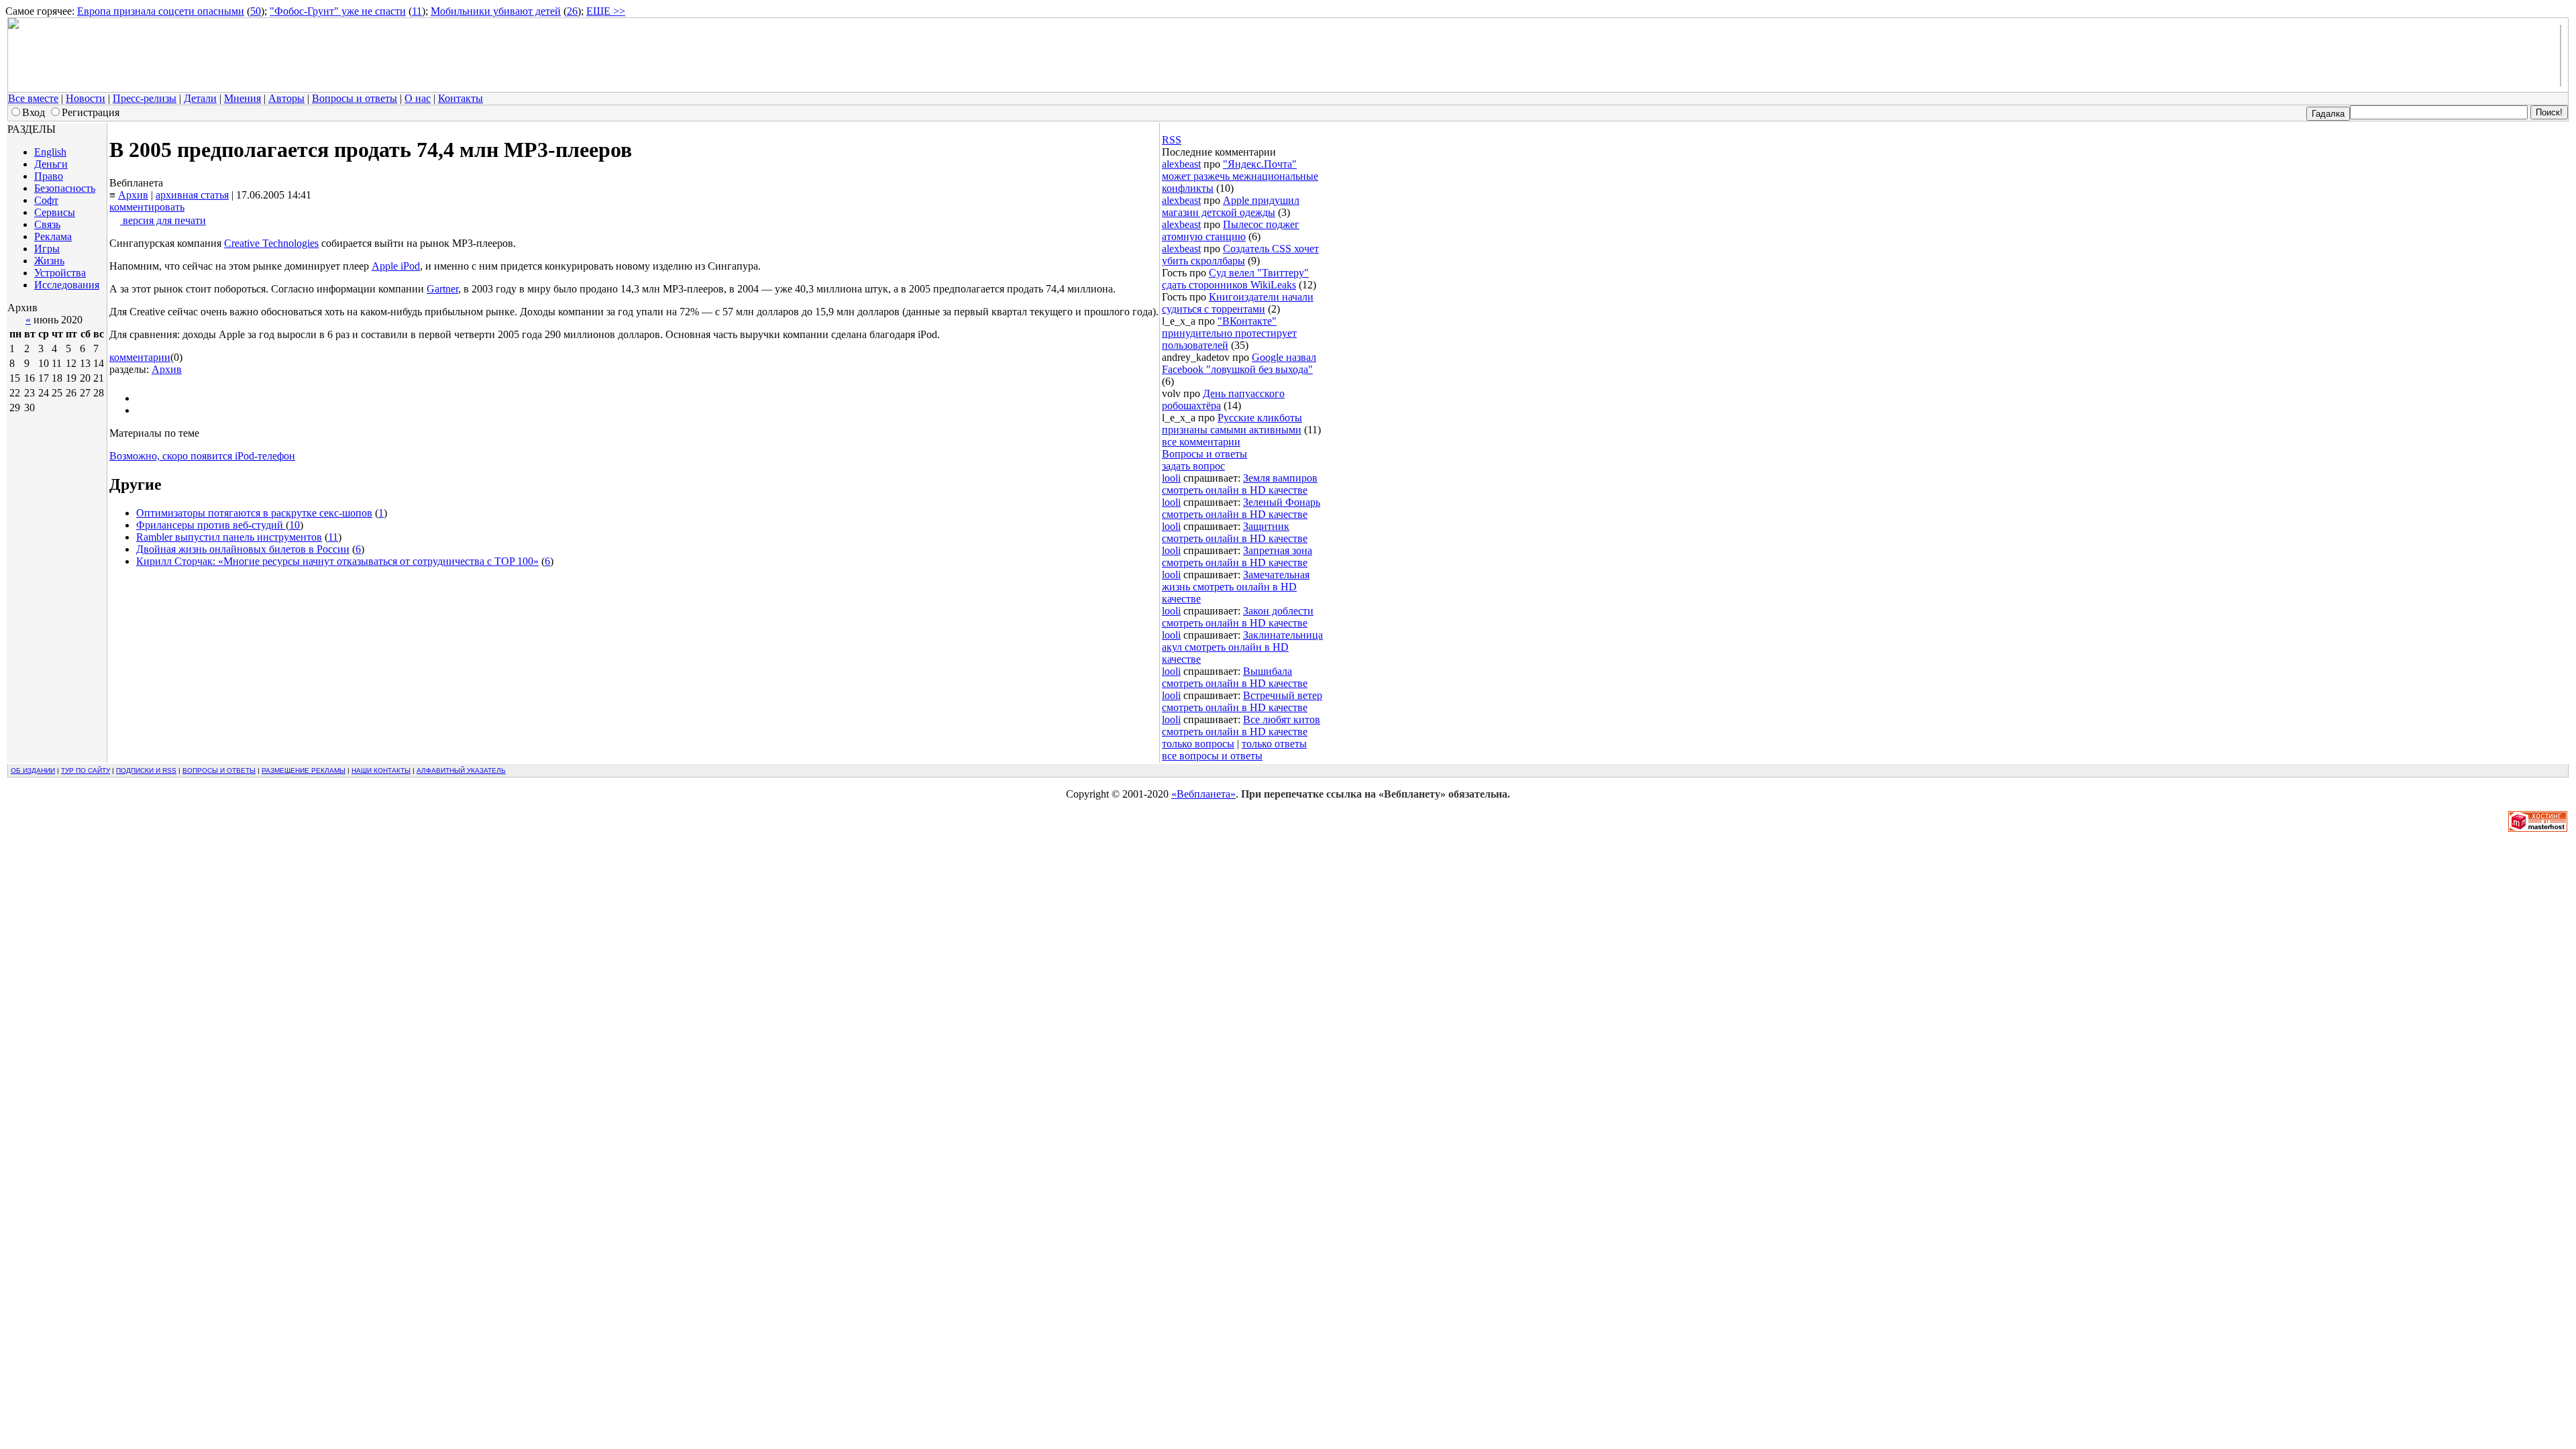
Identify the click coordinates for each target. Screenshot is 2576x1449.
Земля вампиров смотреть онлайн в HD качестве (1240, 484)
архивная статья (192, 195)
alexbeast (1181, 164)
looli (1171, 478)
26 (572, 11)
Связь (47, 224)
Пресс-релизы (145, 98)
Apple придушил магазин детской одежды (1231, 206)
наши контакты (381, 770)
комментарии (140, 357)
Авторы (286, 98)
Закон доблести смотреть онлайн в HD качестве (1238, 617)
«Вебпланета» (1203, 794)
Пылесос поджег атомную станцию (1231, 230)
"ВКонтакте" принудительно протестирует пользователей (1229, 333)
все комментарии (1201, 442)
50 (256, 11)
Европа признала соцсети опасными (161, 11)
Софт (46, 200)
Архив (133, 195)
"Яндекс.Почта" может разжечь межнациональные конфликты (1240, 176)
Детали (200, 98)
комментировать (147, 207)
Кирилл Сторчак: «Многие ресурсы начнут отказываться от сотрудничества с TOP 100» (337, 561)
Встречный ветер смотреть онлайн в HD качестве (1242, 701)
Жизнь (49, 261)
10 (294, 525)
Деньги (51, 164)
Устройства (60, 273)
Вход (34, 112)
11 (417, 11)
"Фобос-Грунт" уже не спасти (338, 11)
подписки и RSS (146, 770)
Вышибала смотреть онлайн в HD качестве (1235, 677)
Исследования (67, 285)
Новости (86, 98)
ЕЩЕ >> (606, 11)
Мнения (243, 98)
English (50, 152)
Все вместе (33, 98)
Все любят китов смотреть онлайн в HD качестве (1241, 726)
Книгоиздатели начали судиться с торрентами (1238, 303)
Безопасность (65, 188)
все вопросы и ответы (1212, 756)
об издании (33, 770)
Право (49, 176)
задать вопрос (1193, 466)
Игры (47, 249)
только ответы (1274, 744)
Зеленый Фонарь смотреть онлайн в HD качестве (1241, 508)
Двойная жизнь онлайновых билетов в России (243, 549)
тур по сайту (86, 770)
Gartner (442, 289)
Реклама (53, 236)
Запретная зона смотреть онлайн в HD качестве (1237, 556)
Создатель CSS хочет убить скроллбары (1240, 255)
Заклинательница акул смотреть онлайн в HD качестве (1242, 647)
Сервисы (55, 212)
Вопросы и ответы (355, 98)
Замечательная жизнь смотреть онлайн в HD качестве (1236, 587)
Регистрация (91, 112)
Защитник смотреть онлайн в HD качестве (1235, 532)
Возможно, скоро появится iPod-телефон (202, 456)
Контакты (461, 98)
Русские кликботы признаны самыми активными (1232, 424)
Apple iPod (396, 266)
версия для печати (163, 220)
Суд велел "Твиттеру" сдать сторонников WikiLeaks (1235, 279)
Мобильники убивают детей (496, 11)
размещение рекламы (304, 770)
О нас (418, 98)
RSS (1172, 140)
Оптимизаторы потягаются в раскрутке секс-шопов (254, 513)
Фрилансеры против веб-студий (211, 525)
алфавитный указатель (461, 770)
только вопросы (1198, 744)
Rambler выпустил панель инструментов (229, 537)
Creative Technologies (271, 243)
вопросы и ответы (219, 770)
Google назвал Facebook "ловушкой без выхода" (1239, 363)
